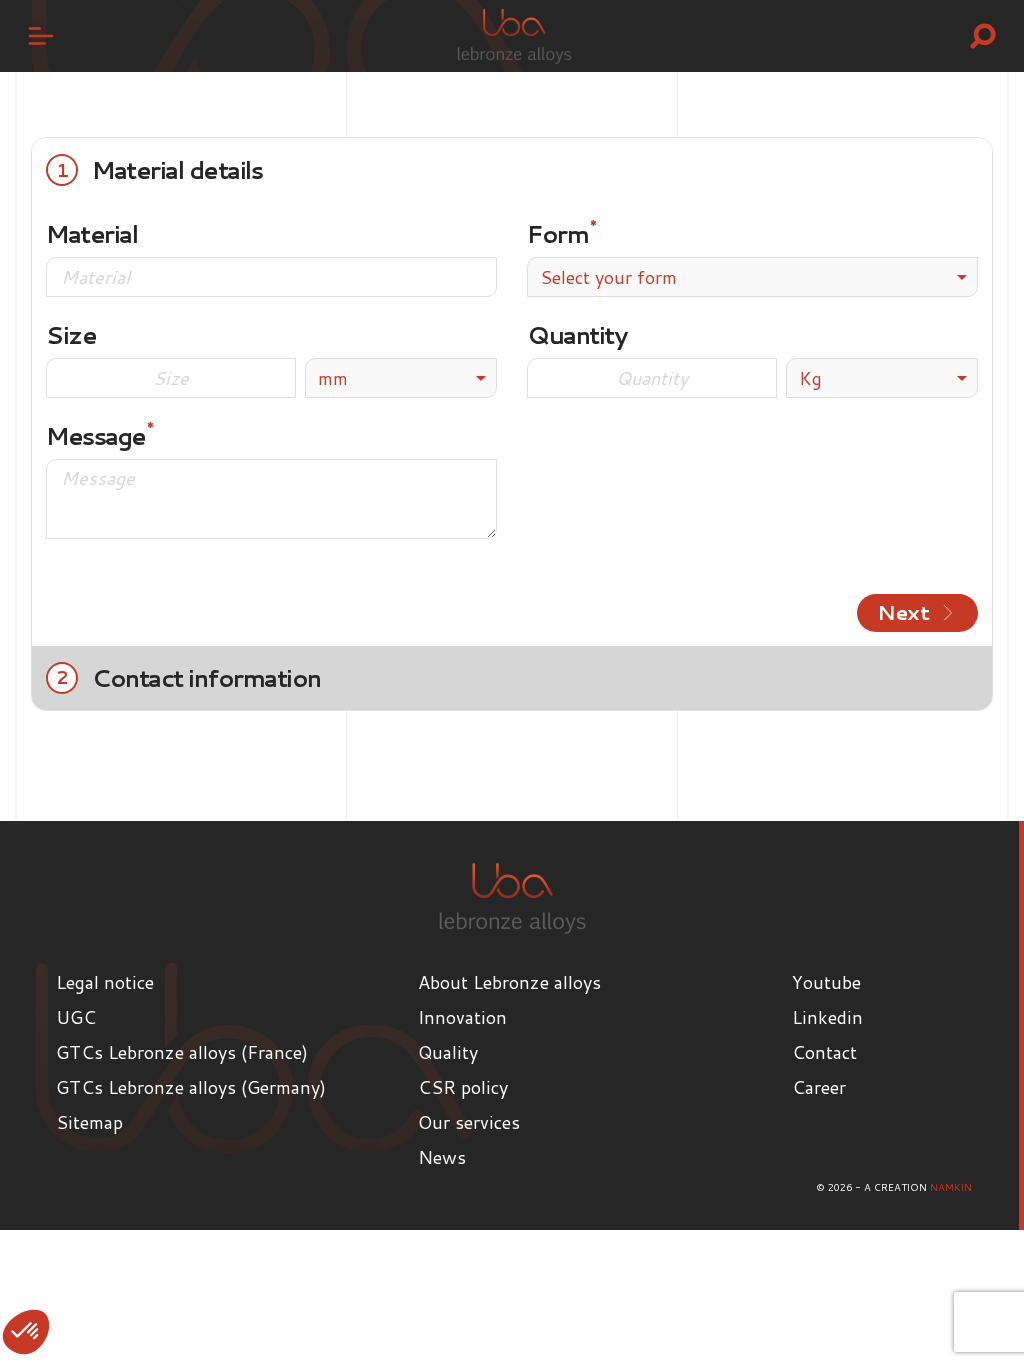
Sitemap (89, 1122)
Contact (824, 1052)
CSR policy (463, 1087)
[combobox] (752, 277)
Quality (448, 1052)
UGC (76, 1017)
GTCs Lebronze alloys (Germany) (191, 1087)
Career (819, 1087)
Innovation (462, 1017)
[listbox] (401, 378)
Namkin (951, 1187)
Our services (469, 1122)
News (442, 1157)
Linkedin (827, 1017)
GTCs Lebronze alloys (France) (182, 1052)
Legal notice (105, 982)
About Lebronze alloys (509, 982)
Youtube (826, 982)
